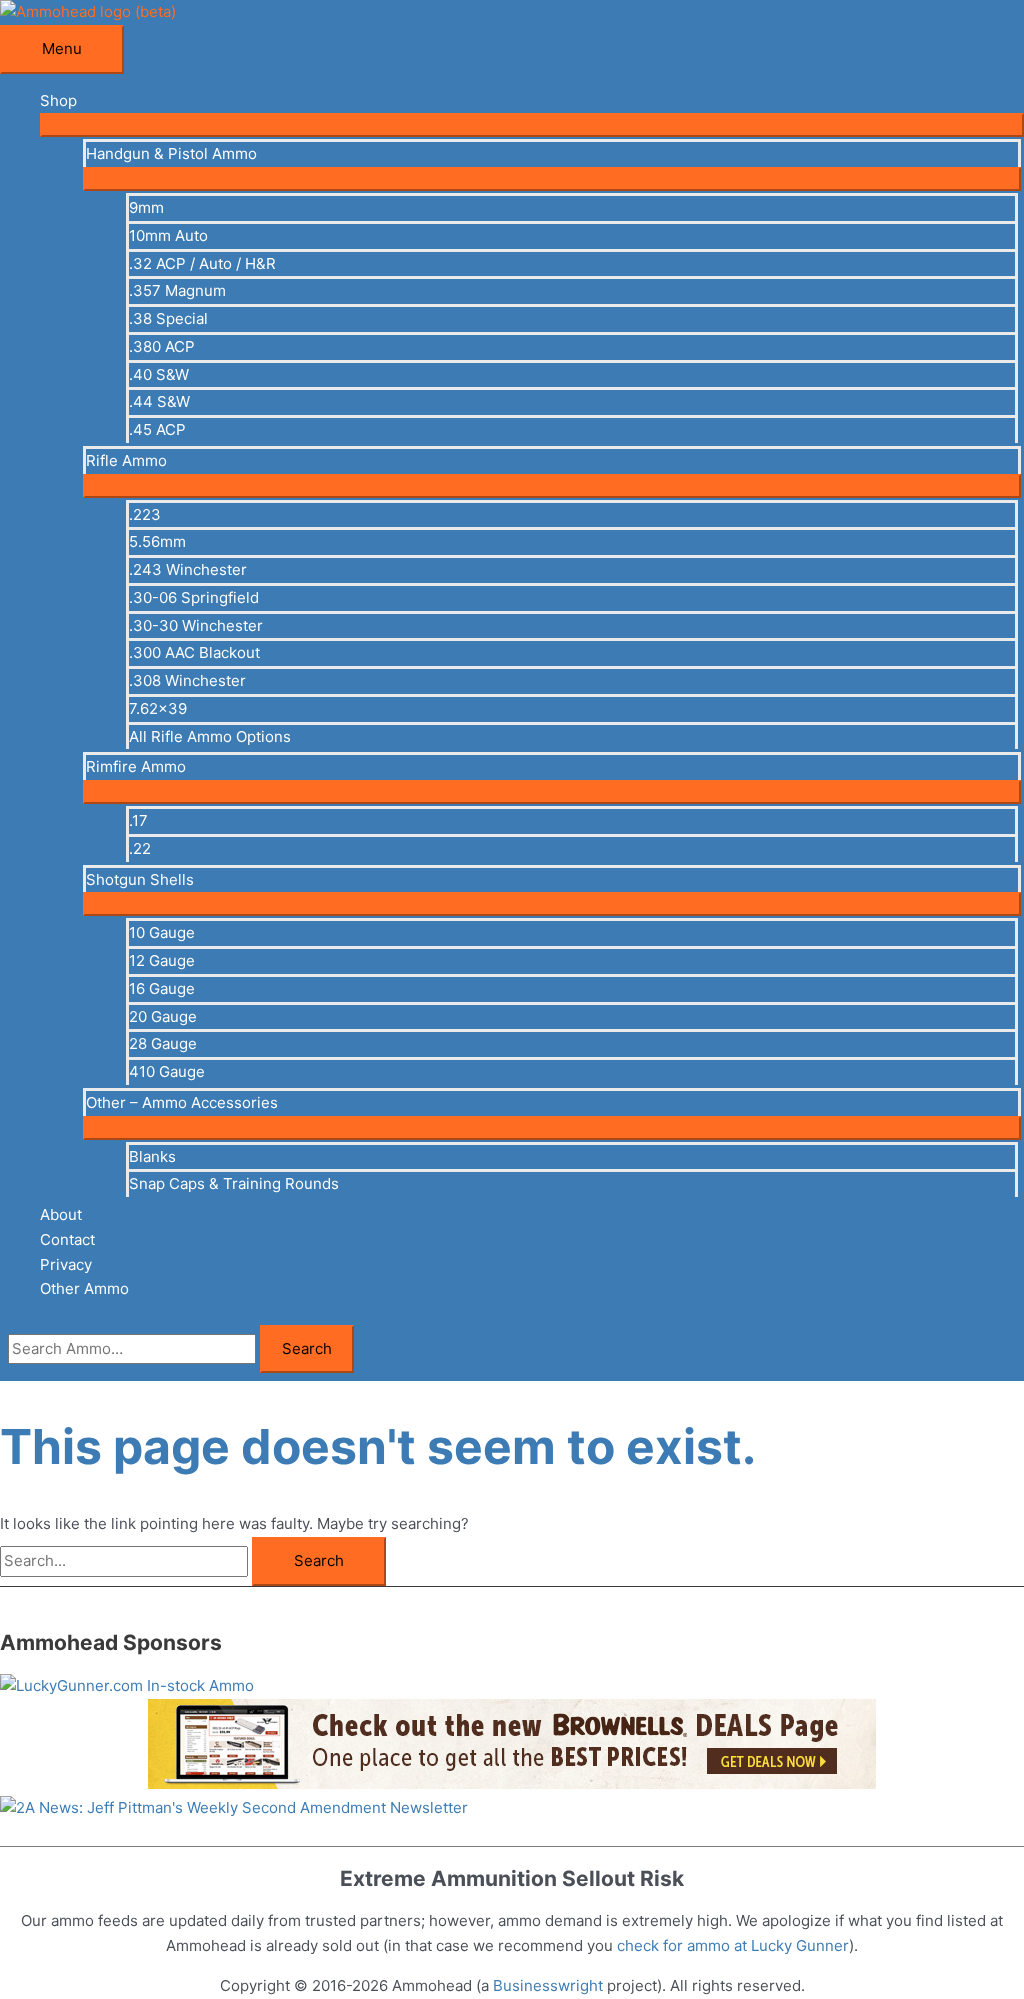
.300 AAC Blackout (194, 652)
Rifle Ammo (126, 460)
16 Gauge (162, 988)
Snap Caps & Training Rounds (234, 1183)
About (61, 1214)
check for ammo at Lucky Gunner (733, 1945)
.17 (138, 820)
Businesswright (548, 1985)
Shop (58, 100)
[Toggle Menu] (532, 125)
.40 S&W (159, 374)
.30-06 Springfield (194, 597)
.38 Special (168, 318)
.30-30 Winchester (196, 625)
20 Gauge (163, 1016)
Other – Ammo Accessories (182, 1102)
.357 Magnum (177, 290)
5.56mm (157, 541)
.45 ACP (157, 429)
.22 (140, 848)
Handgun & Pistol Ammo (171, 153)
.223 (145, 514)
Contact (67, 1239)
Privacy (66, 1264)
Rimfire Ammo (136, 766)
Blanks (152, 1156)
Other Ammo (84, 1288)
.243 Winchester (188, 569)
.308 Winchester (187, 680)
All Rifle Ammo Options (210, 736)
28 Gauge (163, 1043)
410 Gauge (167, 1071)
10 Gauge (162, 932)
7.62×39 (158, 708)
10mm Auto (168, 235)
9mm (146, 207)
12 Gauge (162, 960)
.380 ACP (162, 346)
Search (307, 1348)
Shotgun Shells (140, 879)
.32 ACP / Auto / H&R (202, 263)
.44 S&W (159, 401)
